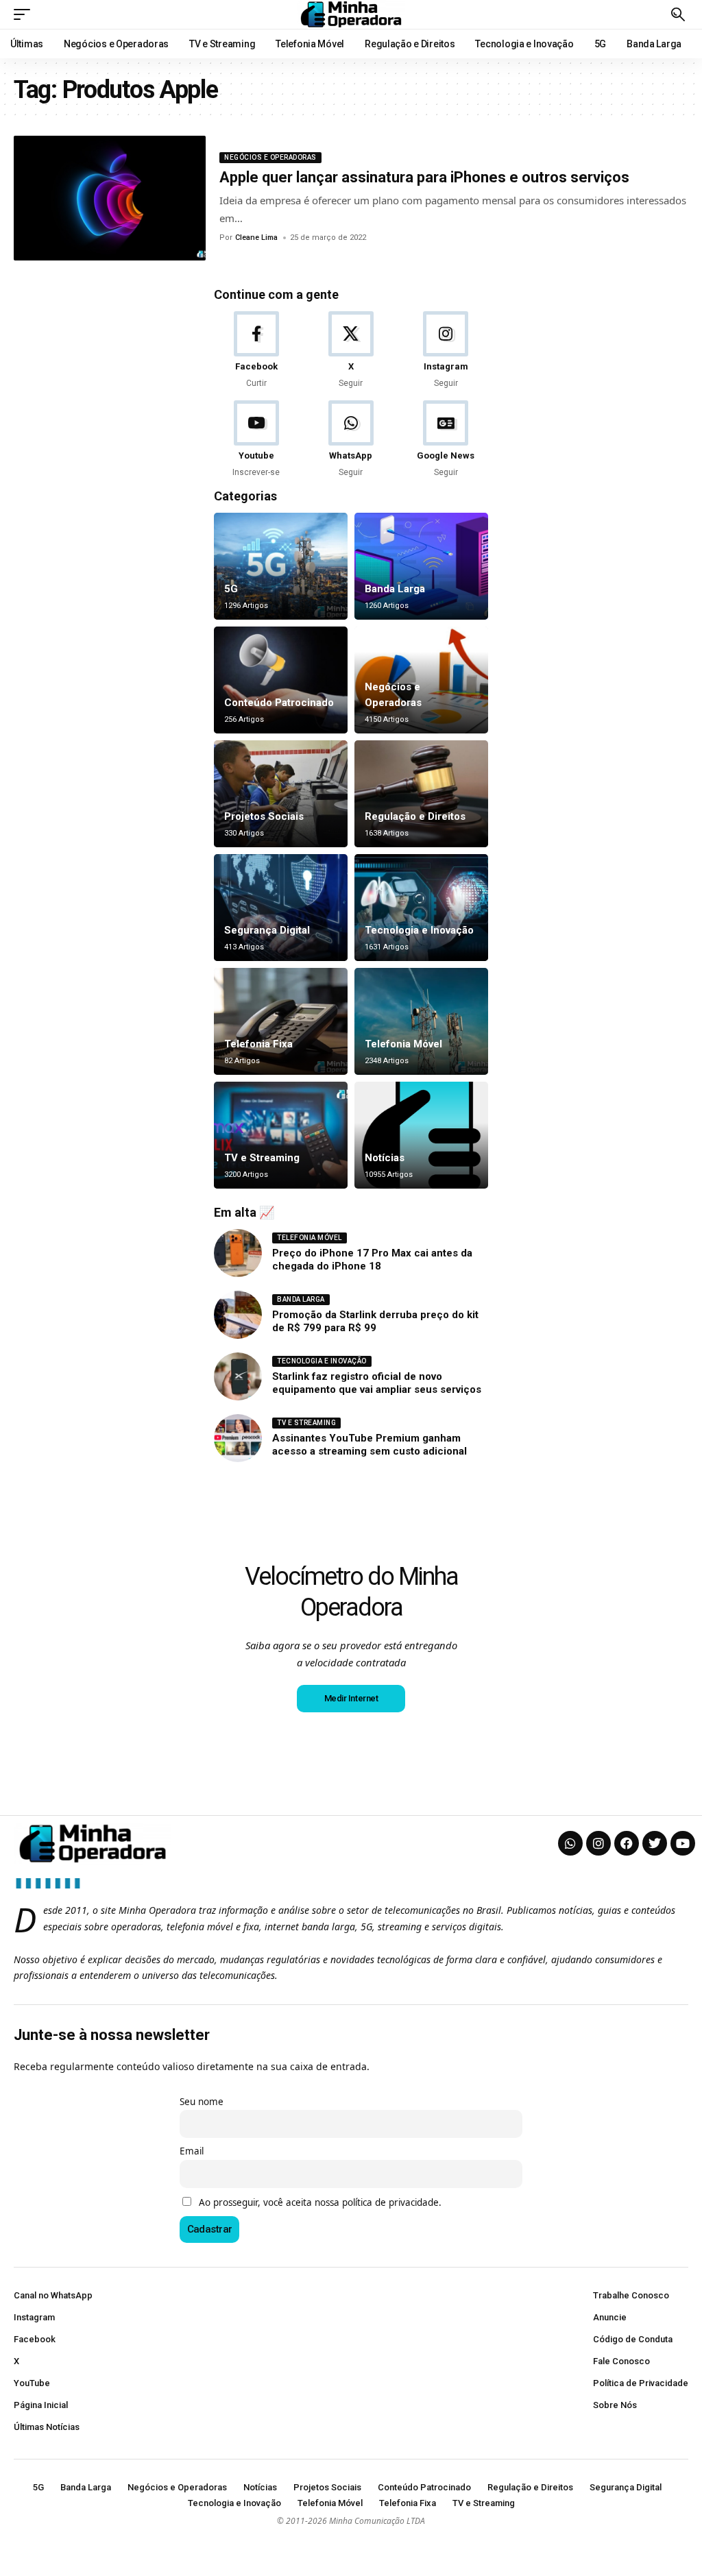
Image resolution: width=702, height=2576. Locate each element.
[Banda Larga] (421, 566)
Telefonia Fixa (258, 1044)
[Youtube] (256, 440)
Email (192, 2151)
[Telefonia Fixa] (281, 1021)
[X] (351, 351)
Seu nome (202, 2102)
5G (231, 589)
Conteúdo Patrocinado (279, 703)
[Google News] (446, 440)
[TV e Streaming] (281, 1135)
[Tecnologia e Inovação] (421, 908)
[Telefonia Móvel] (421, 1021)
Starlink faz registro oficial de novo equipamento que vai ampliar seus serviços (377, 1383)
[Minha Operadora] (351, 14)
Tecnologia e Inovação (419, 930)
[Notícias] (421, 1135)
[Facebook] (256, 351)
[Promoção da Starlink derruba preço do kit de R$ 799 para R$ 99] (238, 1315)
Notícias (385, 1158)
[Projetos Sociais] (281, 794)
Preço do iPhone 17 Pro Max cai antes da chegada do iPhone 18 (372, 1260)
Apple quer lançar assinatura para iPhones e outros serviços (424, 177)
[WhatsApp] (351, 440)
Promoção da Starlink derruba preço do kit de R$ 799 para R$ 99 (375, 1322)
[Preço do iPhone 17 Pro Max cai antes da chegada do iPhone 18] (238, 1253)
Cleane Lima (256, 238)
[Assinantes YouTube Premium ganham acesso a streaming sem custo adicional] (238, 1438)
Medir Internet (351, 1698)
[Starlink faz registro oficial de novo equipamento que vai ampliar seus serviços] (238, 1376)
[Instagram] (446, 351)
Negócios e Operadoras (270, 157)
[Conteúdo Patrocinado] (281, 680)
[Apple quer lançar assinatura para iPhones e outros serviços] (110, 198)
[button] (25, 14)
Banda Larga (395, 589)
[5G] (281, 566)
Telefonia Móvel (403, 1044)
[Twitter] (655, 1843)
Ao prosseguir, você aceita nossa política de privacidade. (320, 2202)
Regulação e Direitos (415, 816)
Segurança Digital (267, 930)
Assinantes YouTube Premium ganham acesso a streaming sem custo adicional (370, 1445)
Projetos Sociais (264, 816)
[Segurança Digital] (281, 908)
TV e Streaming (262, 1158)
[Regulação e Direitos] (421, 794)
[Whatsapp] (570, 1843)
